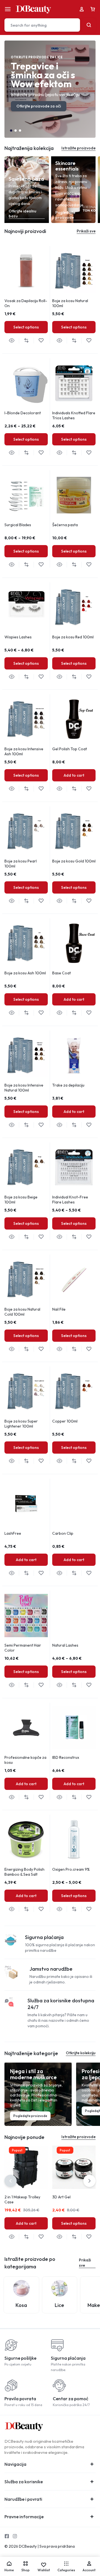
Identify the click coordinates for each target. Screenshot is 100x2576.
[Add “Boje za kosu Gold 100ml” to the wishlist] (89, 901)
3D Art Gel (61, 2197)
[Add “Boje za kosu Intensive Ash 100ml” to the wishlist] (41, 789)
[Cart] (93, 9)
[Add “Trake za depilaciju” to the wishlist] (89, 1125)
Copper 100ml (65, 1421)
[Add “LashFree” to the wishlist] (41, 1573)
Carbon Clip (63, 1533)
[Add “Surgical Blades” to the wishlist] (41, 565)
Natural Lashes (65, 1645)
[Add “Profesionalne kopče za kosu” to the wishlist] (41, 1797)
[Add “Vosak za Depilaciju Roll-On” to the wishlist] (41, 341)
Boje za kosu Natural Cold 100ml (22, 1312)
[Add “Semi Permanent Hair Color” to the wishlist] (41, 1685)
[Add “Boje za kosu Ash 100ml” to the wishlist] (41, 1013)
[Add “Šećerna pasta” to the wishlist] (89, 565)
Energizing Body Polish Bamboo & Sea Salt (24, 1872)
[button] (11, 131)
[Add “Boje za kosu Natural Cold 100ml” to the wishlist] (41, 1349)
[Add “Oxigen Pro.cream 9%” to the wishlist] (89, 1909)
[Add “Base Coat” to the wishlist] (89, 1013)
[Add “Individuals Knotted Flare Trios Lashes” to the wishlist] (89, 453)
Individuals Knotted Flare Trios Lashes (74, 415)
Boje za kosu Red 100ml (73, 637)
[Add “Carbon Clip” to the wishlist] (89, 1573)
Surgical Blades (18, 525)
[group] (26, 271)
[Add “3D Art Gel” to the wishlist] (89, 2237)
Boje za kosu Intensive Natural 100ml (24, 1088)
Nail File (59, 1309)
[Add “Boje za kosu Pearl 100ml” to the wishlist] (41, 901)
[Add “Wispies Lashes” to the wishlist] (41, 677)
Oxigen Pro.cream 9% (71, 1869)
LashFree (13, 1533)
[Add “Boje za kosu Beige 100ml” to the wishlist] (41, 1237)
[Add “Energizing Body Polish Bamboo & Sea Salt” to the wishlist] (41, 1909)
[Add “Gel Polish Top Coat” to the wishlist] (89, 789)
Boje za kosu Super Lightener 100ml (21, 1424)
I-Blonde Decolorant (23, 413)
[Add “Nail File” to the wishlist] (89, 1349)
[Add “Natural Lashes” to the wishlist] (89, 1685)
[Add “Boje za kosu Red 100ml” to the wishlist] (89, 677)
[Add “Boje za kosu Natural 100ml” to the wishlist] (89, 341)
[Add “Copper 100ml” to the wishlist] (89, 1461)
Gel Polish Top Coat (70, 749)
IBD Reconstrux (66, 1757)
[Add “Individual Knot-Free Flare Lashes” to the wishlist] (89, 1237)
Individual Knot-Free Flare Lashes (70, 1200)
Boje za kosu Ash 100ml (25, 973)
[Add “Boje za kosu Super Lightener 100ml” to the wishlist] (41, 1461)
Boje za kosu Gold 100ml (74, 861)
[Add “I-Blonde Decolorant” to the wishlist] (41, 453)
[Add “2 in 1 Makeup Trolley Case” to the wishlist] (41, 2237)
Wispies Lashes (18, 637)
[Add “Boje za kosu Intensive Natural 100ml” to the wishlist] (41, 1125)
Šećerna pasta (65, 525)
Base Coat (62, 973)
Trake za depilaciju (68, 1085)
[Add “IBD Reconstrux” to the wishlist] (89, 1797)
